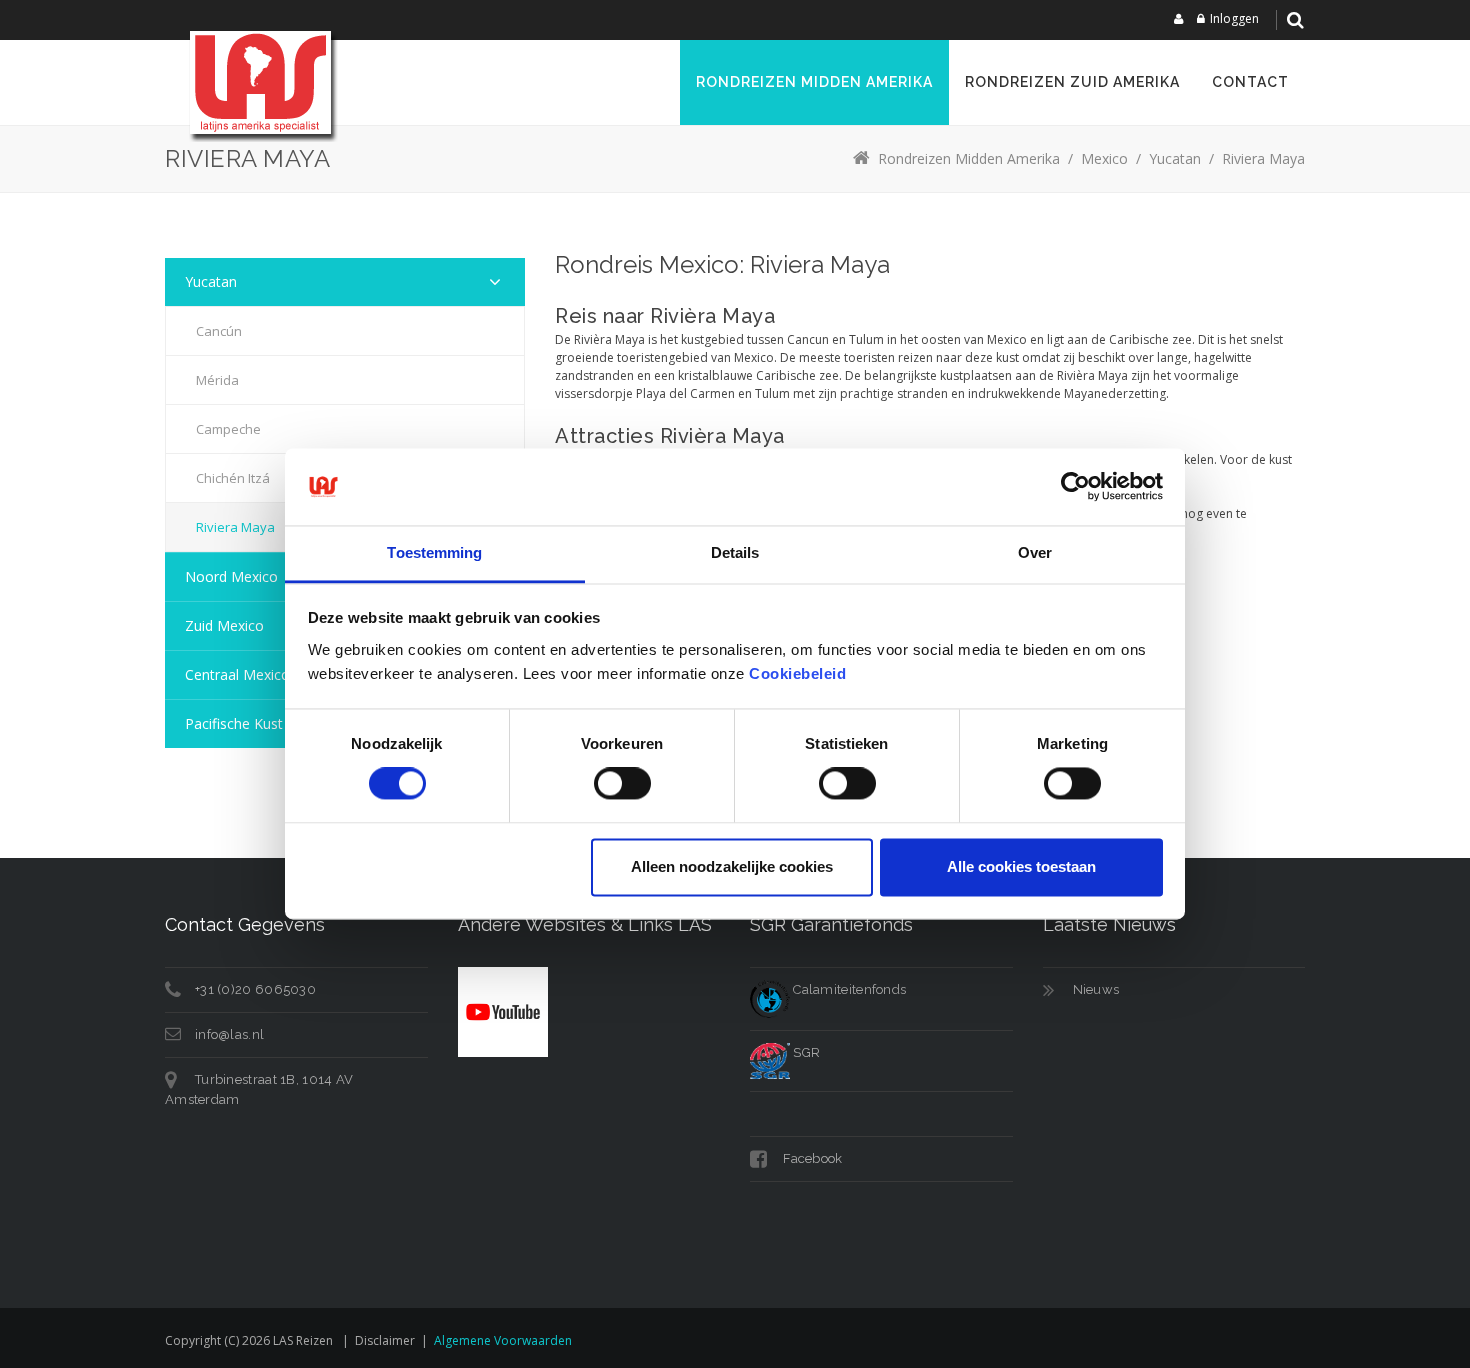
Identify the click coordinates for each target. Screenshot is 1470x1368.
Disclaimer (385, 1340)
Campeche (228, 429)
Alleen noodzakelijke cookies (732, 866)
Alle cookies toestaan (1021, 866)
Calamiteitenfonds (848, 989)
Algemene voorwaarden (503, 1340)
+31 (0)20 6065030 (255, 989)
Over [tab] (1035, 552)
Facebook (811, 1158)
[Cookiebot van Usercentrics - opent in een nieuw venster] (1075, 487)
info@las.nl (229, 1034)
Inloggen (1234, 18)
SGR (805, 1052)
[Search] (1295, 20)
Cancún (219, 331)
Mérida (217, 380)
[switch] (622, 784)
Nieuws (1096, 989)
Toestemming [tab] (434, 552)
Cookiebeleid (797, 673)
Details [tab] (735, 552)
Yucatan (211, 281)
